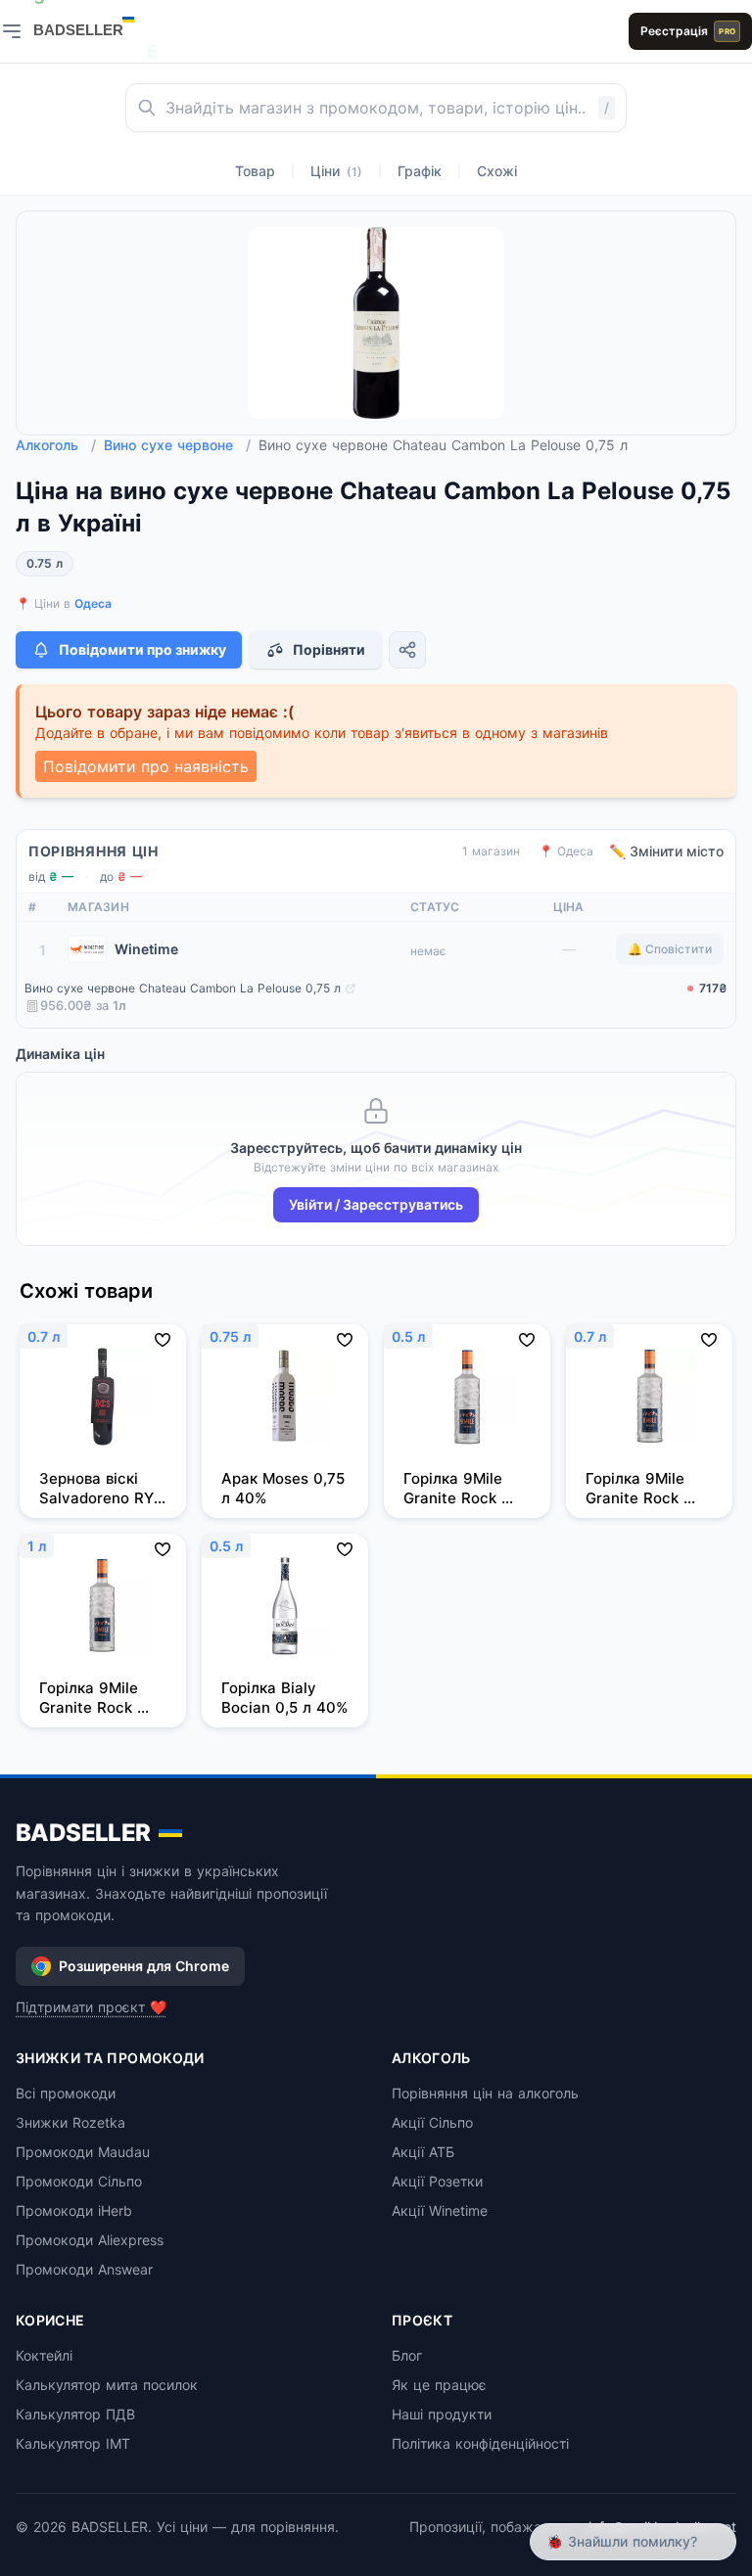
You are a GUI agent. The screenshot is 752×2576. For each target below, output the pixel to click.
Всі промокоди (66, 2093)
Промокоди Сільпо (79, 2181)
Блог (407, 2355)
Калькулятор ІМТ (73, 2443)
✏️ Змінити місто (666, 851)
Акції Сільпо (432, 2122)
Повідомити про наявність (146, 766)
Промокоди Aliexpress (90, 2240)
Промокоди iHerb (74, 2210)
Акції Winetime (440, 2210)
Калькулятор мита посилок (107, 2385)
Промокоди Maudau (83, 2152)
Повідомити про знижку (142, 649)
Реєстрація (688, 31)
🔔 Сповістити (670, 949)
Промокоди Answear (84, 2269)
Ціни (336, 171)
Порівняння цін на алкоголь (485, 2093)
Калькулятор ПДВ (75, 2414)
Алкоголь (56, 445)
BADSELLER (83, 1833)
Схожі (497, 171)
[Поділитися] (407, 650)
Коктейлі (44, 2355)
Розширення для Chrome (144, 1966)
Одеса (93, 603)
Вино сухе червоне (177, 445)
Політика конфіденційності (480, 2443)
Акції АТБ (423, 2152)
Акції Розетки (437, 2181)
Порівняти (329, 649)
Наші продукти (442, 2414)
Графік (420, 171)
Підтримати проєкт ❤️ (91, 2007)
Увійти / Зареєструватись (376, 1204)
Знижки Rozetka (70, 2122)
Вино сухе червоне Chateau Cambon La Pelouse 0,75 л (183, 988)
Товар (255, 171)
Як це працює (439, 2385)
